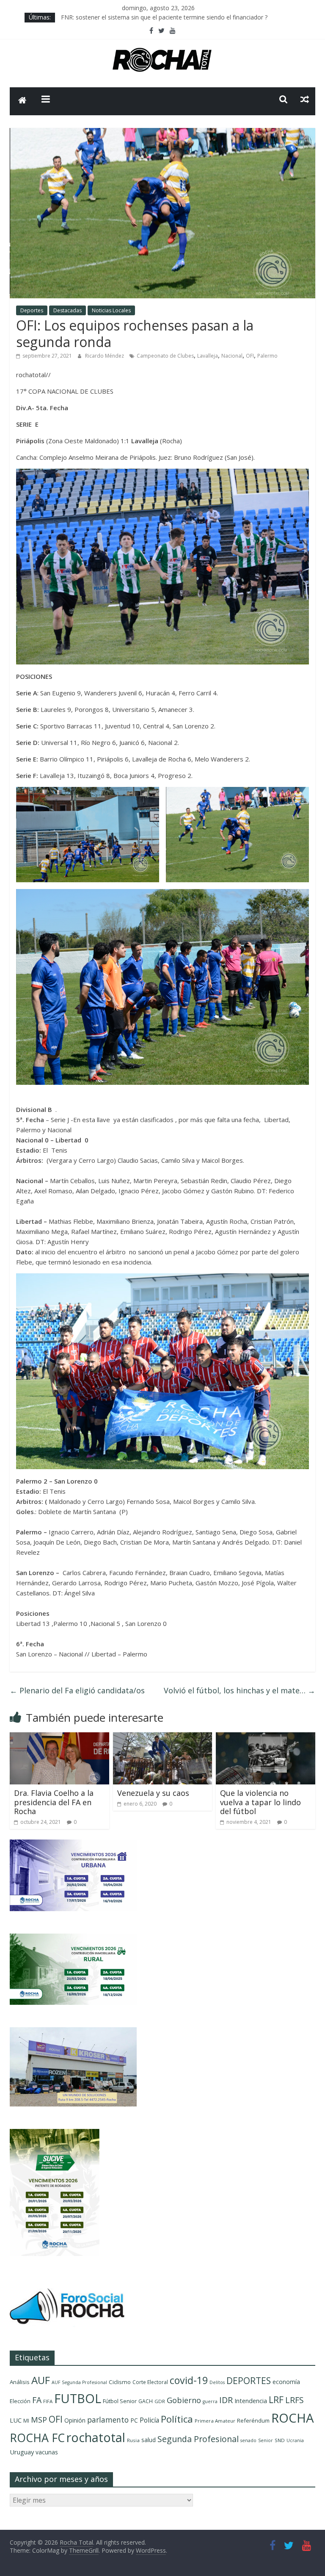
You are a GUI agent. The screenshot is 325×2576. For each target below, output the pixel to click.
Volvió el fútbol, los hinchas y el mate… (240, 1690)
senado (248, 2440)
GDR (160, 2401)
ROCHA (293, 2418)
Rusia (133, 2440)
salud (149, 2440)
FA (37, 2400)
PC (134, 2420)
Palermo (267, 356)
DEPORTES (249, 2381)
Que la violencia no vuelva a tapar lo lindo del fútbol (260, 1802)
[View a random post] (305, 99)
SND (280, 2440)
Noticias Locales (111, 310)
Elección (20, 2401)
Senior (266, 2440)
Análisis (20, 2382)
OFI (250, 356)
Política (177, 2419)
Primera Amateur (215, 2421)
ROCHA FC (37, 2438)
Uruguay (22, 2452)
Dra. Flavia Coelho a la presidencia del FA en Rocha (54, 1802)
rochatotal (96, 2437)
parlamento (108, 2420)
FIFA (48, 2401)
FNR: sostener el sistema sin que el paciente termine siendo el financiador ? (164, 17)
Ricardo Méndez (105, 356)
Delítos (217, 2382)
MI (26, 2421)
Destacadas (67, 310)
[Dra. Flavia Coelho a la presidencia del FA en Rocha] (59, 1737)
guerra (210, 2401)
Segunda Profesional (198, 2439)
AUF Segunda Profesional (79, 2382)
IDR (226, 2400)
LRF (276, 2400)
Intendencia (251, 2401)
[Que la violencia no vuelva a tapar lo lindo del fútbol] (266, 1737)
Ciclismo (120, 2382)
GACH (146, 2401)
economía (286, 2382)
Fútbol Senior (120, 2401)
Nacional (232, 356)
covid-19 (189, 2380)
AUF (41, 2380)
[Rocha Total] (22, 101)
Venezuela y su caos (153, 1793)
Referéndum (253, 2420)
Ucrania (295, 2440)
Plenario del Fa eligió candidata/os (77, 1690)
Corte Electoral (150, 2382)
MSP (39, 2419)
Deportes (32, 310)
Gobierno (184, 2400)
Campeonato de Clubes (165, 356)
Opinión (75, 2420)
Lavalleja (208, 356)
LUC (16, 2420)
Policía (149, 2420)
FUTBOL (78, 2398)
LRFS (295, 2400)
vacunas (47, 2452)
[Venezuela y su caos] (163, 1737)
